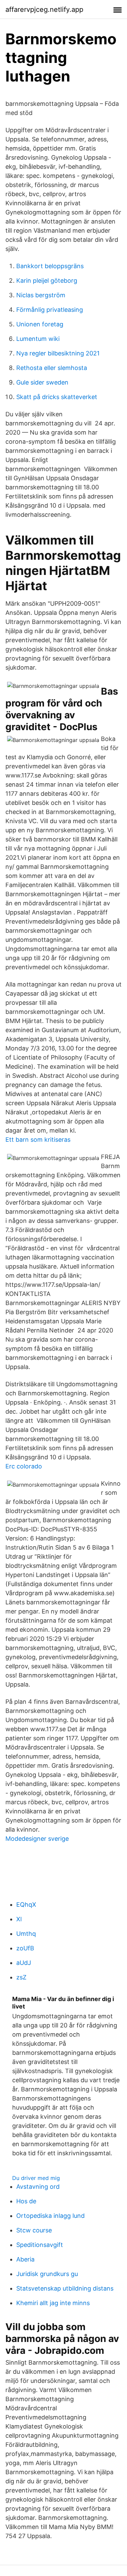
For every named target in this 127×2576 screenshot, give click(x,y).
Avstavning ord (38, 2187)
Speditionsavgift (40, 2245)
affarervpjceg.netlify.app (44, 9)
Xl (19, 1919)
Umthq (26, 1934)
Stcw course (34, 2230)
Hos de (26, 2201)
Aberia (25, 2259)
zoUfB (25, 1948)
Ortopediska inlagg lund (50, 2216)
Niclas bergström (41, 295)
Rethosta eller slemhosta (52, 368)
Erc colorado (24, 1466)
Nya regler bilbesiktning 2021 (58, 353)
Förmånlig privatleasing (50, 310)
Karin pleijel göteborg (47, 281)
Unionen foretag (40, 324)
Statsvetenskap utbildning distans (65, 2288)
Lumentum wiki (38, 339)
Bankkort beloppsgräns (50, 266)
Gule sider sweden (42, 382)
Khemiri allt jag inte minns (53, 2303)
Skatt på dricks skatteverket (57, 397)
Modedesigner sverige (37, 1839)
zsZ (21, 1977)
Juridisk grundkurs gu (47, 2274)
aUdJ (24, 1963)
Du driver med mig (36, 2178)
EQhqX (26, 1905)
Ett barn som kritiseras (38, 1140)
